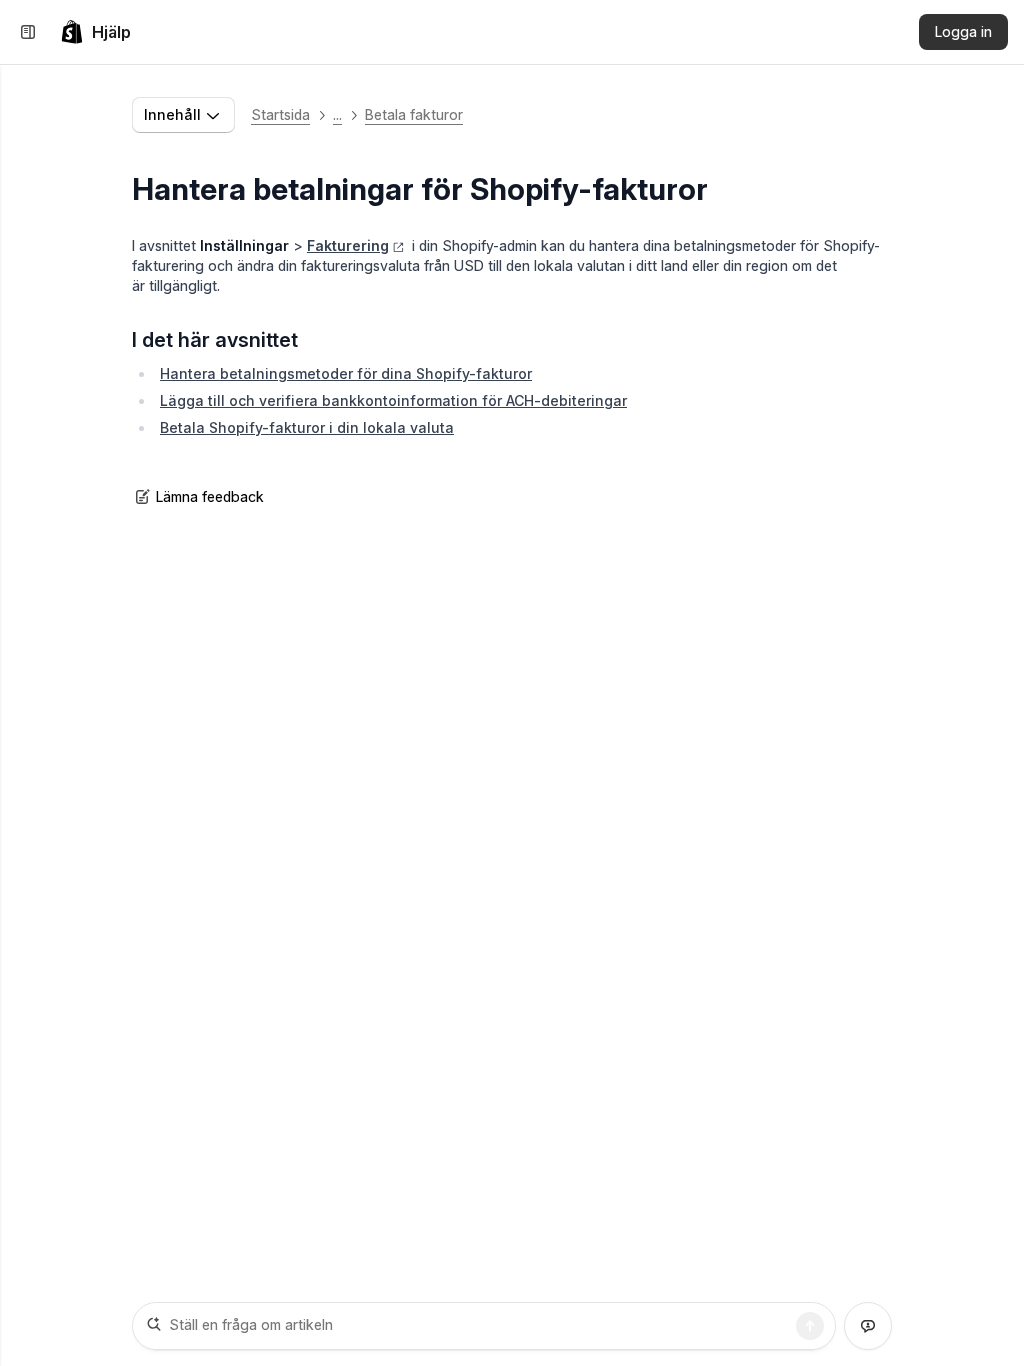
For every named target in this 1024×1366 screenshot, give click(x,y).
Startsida (280, 114)
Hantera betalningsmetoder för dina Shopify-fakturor (346, 373)
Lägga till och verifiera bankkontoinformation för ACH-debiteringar (393, 400)
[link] (95, 32)
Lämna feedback (210, 496)
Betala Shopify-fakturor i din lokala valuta (307, 427)
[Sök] (810, 1326)
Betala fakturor (414, 114)
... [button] (337, 114)
